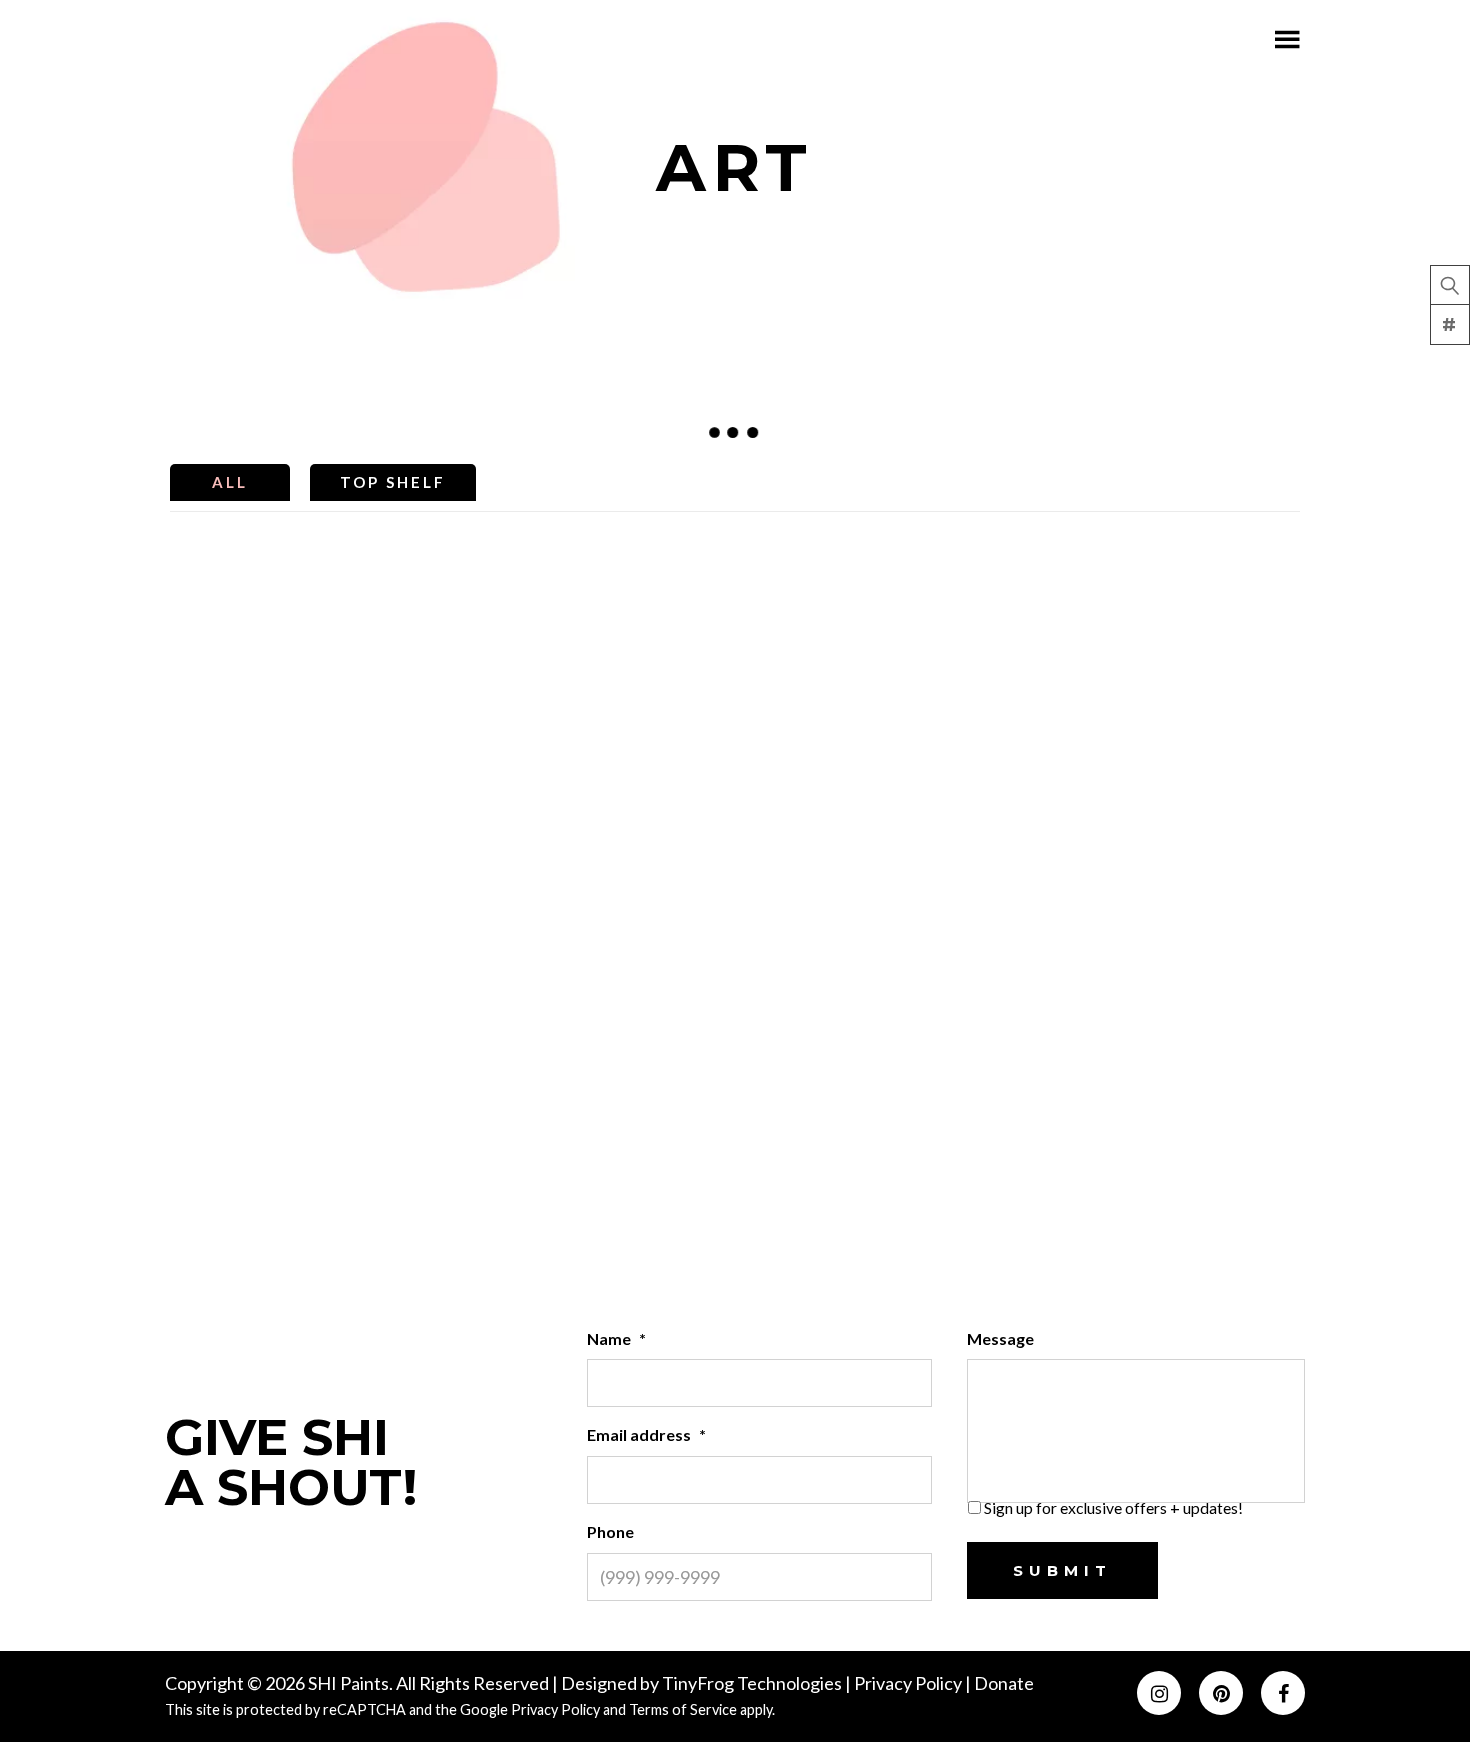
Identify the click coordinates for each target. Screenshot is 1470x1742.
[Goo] (592, 851)
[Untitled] (877, 1068)
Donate (1004, 1683)
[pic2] (307, 851)
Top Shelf (393, 482)
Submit (1062, 1570)
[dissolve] (1162, 1068)
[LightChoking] (307, 1068)
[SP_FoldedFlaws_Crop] (307, 635)
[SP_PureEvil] (592, 635)
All (230, 482)
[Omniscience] (877, 851)
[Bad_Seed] (877, 635)
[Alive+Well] (592, 1068)
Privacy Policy (909, 1683)
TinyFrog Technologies (752, 1683)
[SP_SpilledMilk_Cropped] (1162, 635)
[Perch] (1162, 851)
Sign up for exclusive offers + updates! (1113, 1507)
